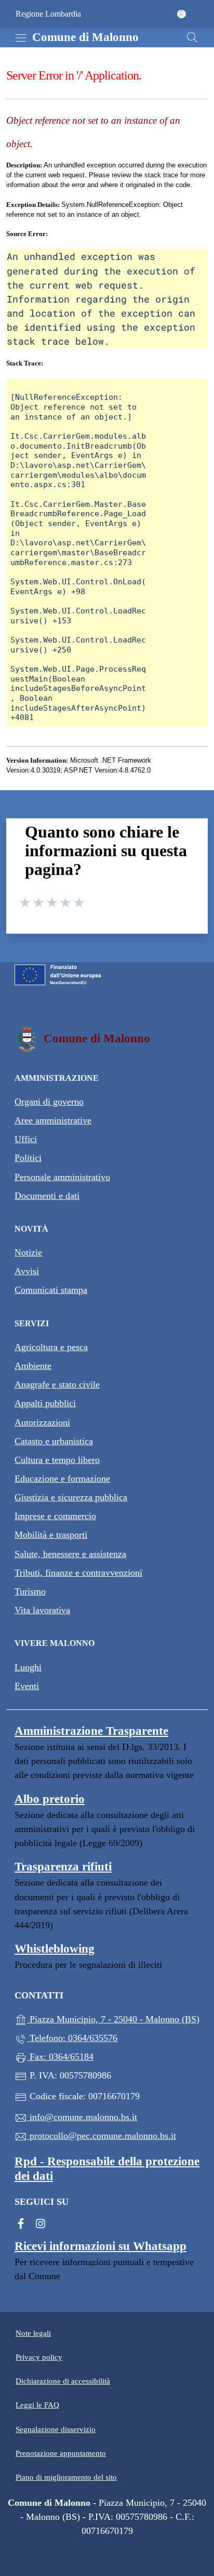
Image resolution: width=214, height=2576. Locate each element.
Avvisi (27, 1271)
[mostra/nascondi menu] (21, 38)
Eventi (27, 1686)
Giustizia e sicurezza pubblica (71, 1497)
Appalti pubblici (45, 1403)
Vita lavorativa (42, 1610)
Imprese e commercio (55, 1516)
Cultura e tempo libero (57, 1460)
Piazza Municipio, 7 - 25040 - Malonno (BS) (113, 2017)
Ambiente (33, 1366)
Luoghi (28, 1667)
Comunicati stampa (51, 1290)
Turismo (30, 1591)
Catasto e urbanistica (54, 1441)
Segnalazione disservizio (56, 2429)
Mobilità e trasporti (51, 1535)
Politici (28, 1158)
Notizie (28, 1252)
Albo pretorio (50, 1799)
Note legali (33, 2333)
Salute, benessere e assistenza (70, 1554)
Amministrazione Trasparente (91, 1731)
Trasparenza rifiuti (63, 1867)
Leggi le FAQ (37, 2405)
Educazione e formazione (62, 1479)
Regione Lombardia (48, 14)
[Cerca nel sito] (192, 37)
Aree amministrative (53, 1120)
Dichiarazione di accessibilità (63, 2381)
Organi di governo (49, 1102)
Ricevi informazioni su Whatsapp (101, 2246)
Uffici (26, 1139)
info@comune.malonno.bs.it (82, 2117)
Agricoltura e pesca (51, 1347)
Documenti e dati (47, 1196)
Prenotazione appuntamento (61, 2453)
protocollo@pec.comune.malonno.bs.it (102, 2136)
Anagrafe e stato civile (57, 1384)
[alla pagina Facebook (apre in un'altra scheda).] (21, 2222)
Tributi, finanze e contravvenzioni (78, 1573)
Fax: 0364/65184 (60, 2057)
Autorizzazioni (42, 1422)
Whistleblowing (55, 1949)
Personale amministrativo (62, 1177)
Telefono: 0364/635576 (72, 2038)
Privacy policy (39, 2357)
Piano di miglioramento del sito (66, 2477)
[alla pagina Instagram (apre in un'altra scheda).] (41, 2222)
